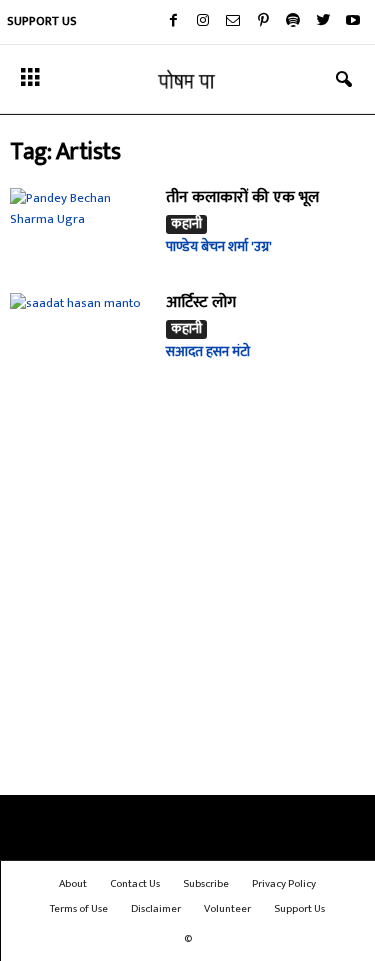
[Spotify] (293, 22)
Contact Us (135, 884)
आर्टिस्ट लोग (201, 302)
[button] (344, 80)
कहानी (186, 224)
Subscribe (206, 884)
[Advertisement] (187, 594)
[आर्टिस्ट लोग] (81, 333)
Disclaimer (156, 909)
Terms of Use (79, 909)
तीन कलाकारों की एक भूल (242, 197)
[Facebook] (173, 22)
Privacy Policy (284, 884)
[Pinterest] (263, 22)
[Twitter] (323, 22)
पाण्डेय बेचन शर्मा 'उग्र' (219, 246)
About (73, 884)
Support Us (42, 21)
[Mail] (233, 22)
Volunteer (227, 909)
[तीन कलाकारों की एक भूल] (81, 227)
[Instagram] (203, 22)
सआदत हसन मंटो (208, 351)
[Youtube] (353, 22)
